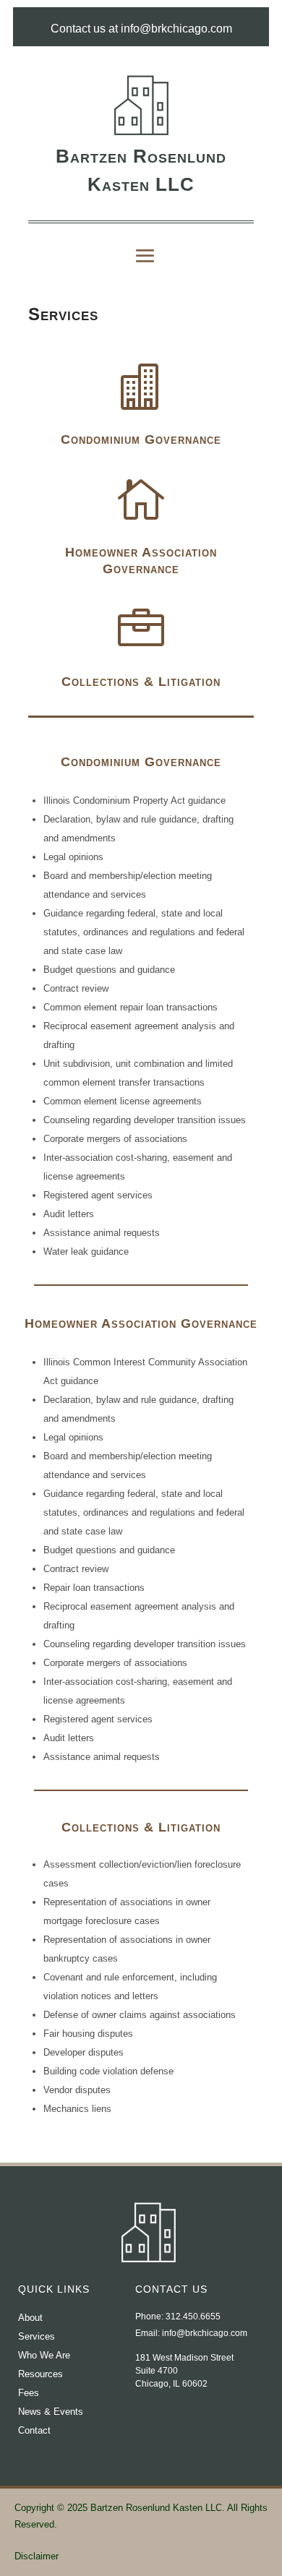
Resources (40, 2374)
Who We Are (44, 2355)
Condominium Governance (141, 439)
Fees (29, 2393)
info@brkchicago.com (205, 2333)
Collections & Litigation (141, 682)
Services (37, 2336)
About (30, 2318)
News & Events (51, 2412)
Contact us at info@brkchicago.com (141, 29)
